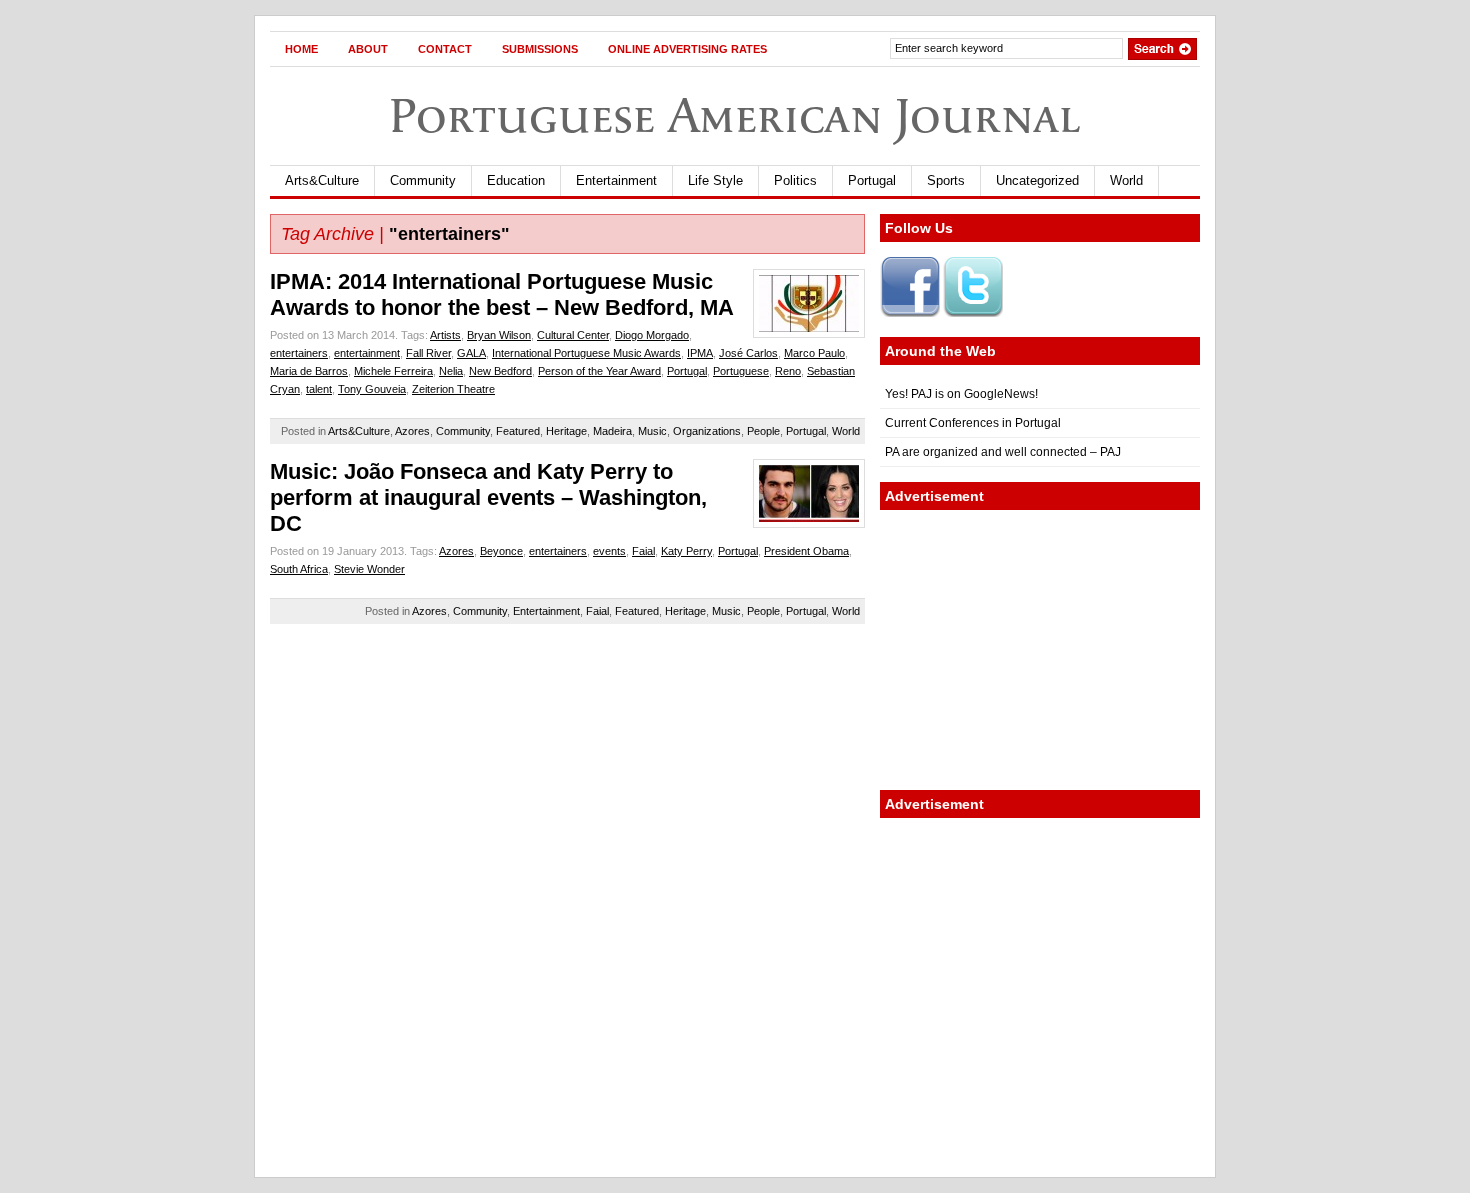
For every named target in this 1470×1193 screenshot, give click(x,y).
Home (301, 49)
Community (423, 180)
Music (652, 431)
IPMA (700, 353)
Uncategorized (1037, 180)
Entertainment (616, 180)
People (763, 431)
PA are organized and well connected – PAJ (1003, 452)
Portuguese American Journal (735, 115)
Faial (643, 551)
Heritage (566, 431)
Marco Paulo (814, 353)
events (609, 551)
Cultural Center (573, 335)
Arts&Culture (322, 180)
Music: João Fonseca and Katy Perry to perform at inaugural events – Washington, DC (488, 497)
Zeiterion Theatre (453, 389)
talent (319, 389)
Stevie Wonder (369, 569)
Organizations (707, 431)
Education (516, 180)
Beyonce (501, 551)
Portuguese (741, 371)
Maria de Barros (309, 371)
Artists (445, 335)
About (368, 49)
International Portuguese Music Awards (586, 353)
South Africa (299, 569)
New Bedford (500, 371)
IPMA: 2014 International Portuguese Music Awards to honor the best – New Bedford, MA (502, 294)
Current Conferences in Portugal (973, 423)
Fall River (428, 353)
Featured (518, 431)
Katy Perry (686, 551)
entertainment (367, 353)
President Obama (806, 551)
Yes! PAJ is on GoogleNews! (961, 394)
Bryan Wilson (499, 335)
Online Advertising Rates (687, 49)
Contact (445, 49)
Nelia (451, 371)
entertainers (299, 353)
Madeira (612, 431)
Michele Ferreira (393, 371)
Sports (946, 180)
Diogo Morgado (652, 335)
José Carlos (748, 353)
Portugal (872, 180)
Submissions (540, 49)
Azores (412, 431)
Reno (788, 371)
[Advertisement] (1040, 650)
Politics (795, 180)
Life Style (715, 180)
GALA (471, 353)
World (1126, 180)
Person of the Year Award (599, 371)
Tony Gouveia (372, 389)
